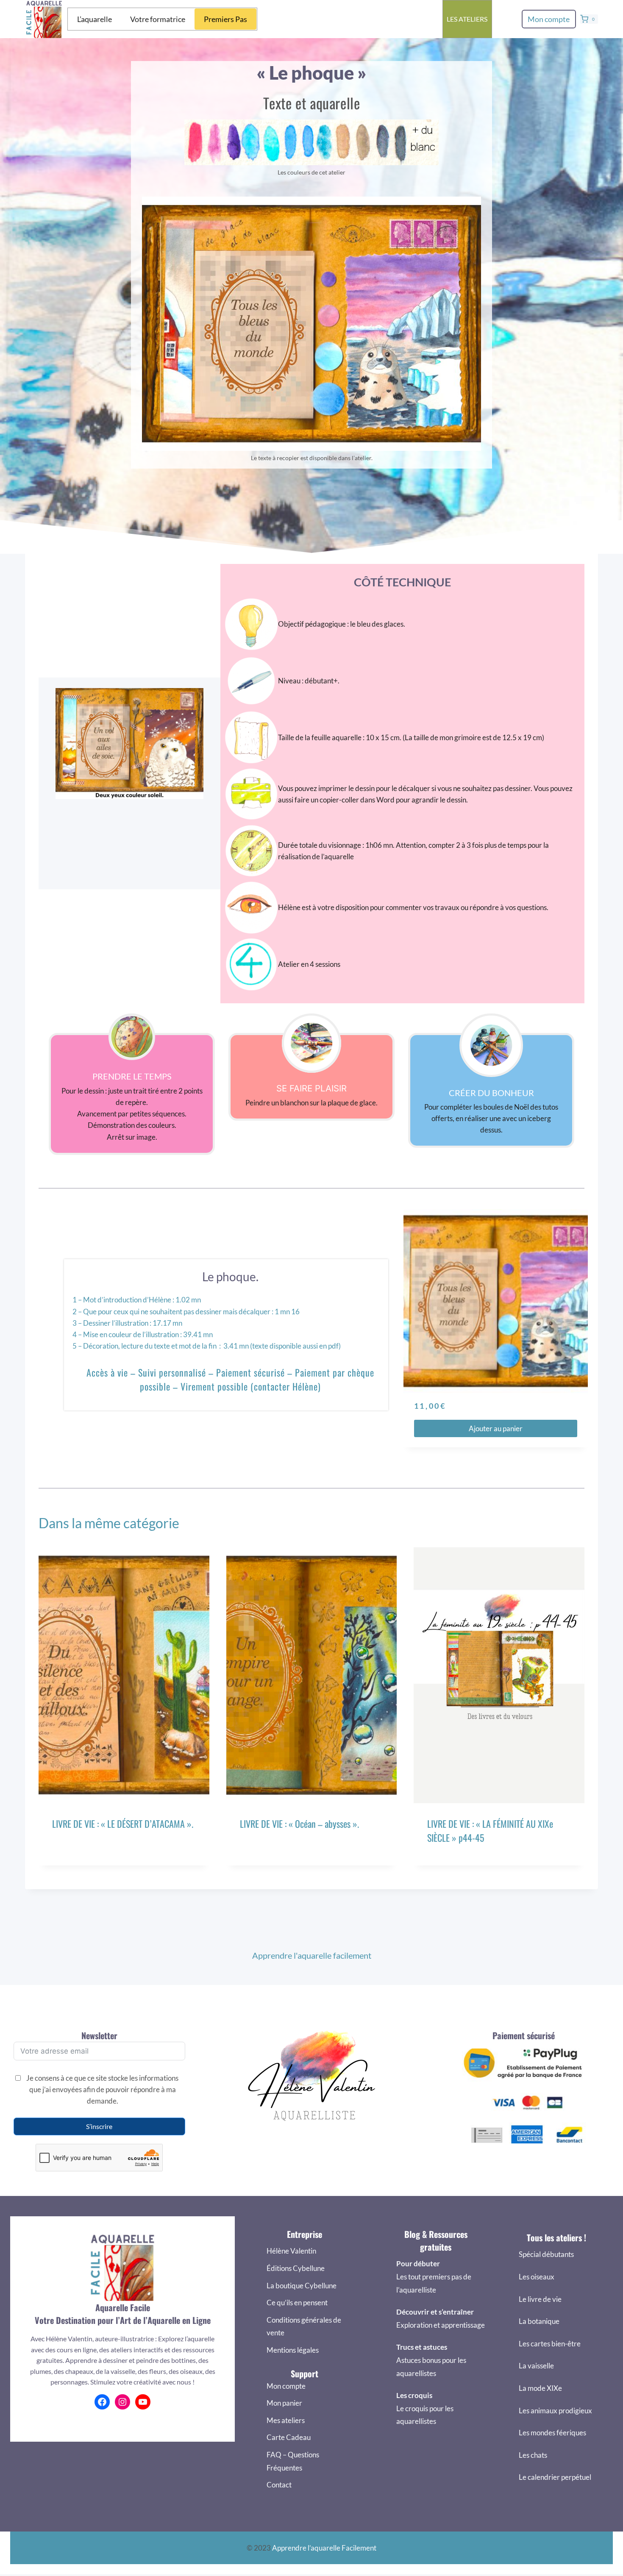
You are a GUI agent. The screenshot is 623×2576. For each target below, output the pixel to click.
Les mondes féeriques (552, 2433)
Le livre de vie (540, 2299)
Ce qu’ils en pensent (297, 2303)
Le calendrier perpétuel (555, 2477)
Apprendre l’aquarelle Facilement (324, 2548)
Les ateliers (467, 19)
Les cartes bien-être (550, 2344)
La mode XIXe (540, 2388)
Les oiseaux (537, 2277)
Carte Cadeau (289, 2437)
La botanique (539, 2321)
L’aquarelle (95, 19)
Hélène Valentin (291, 2251)
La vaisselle (536, 2366)
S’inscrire (99, 2126)
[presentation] (124, 1675)
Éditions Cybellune (296, 2268)
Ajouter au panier (496, 1428)
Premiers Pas (225, 19)
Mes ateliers (286, 2420)
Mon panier (284, 2403)
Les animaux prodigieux (555, 2411)
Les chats (533, 2455)
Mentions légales (293, 2350)
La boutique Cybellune (302, 2286)
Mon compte (549, 19)
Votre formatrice (158, 19)
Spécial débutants (546, 2254)
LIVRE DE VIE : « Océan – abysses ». (299, 1824)
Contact (279, 2485)
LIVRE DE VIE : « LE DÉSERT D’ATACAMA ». (123, 1824)
